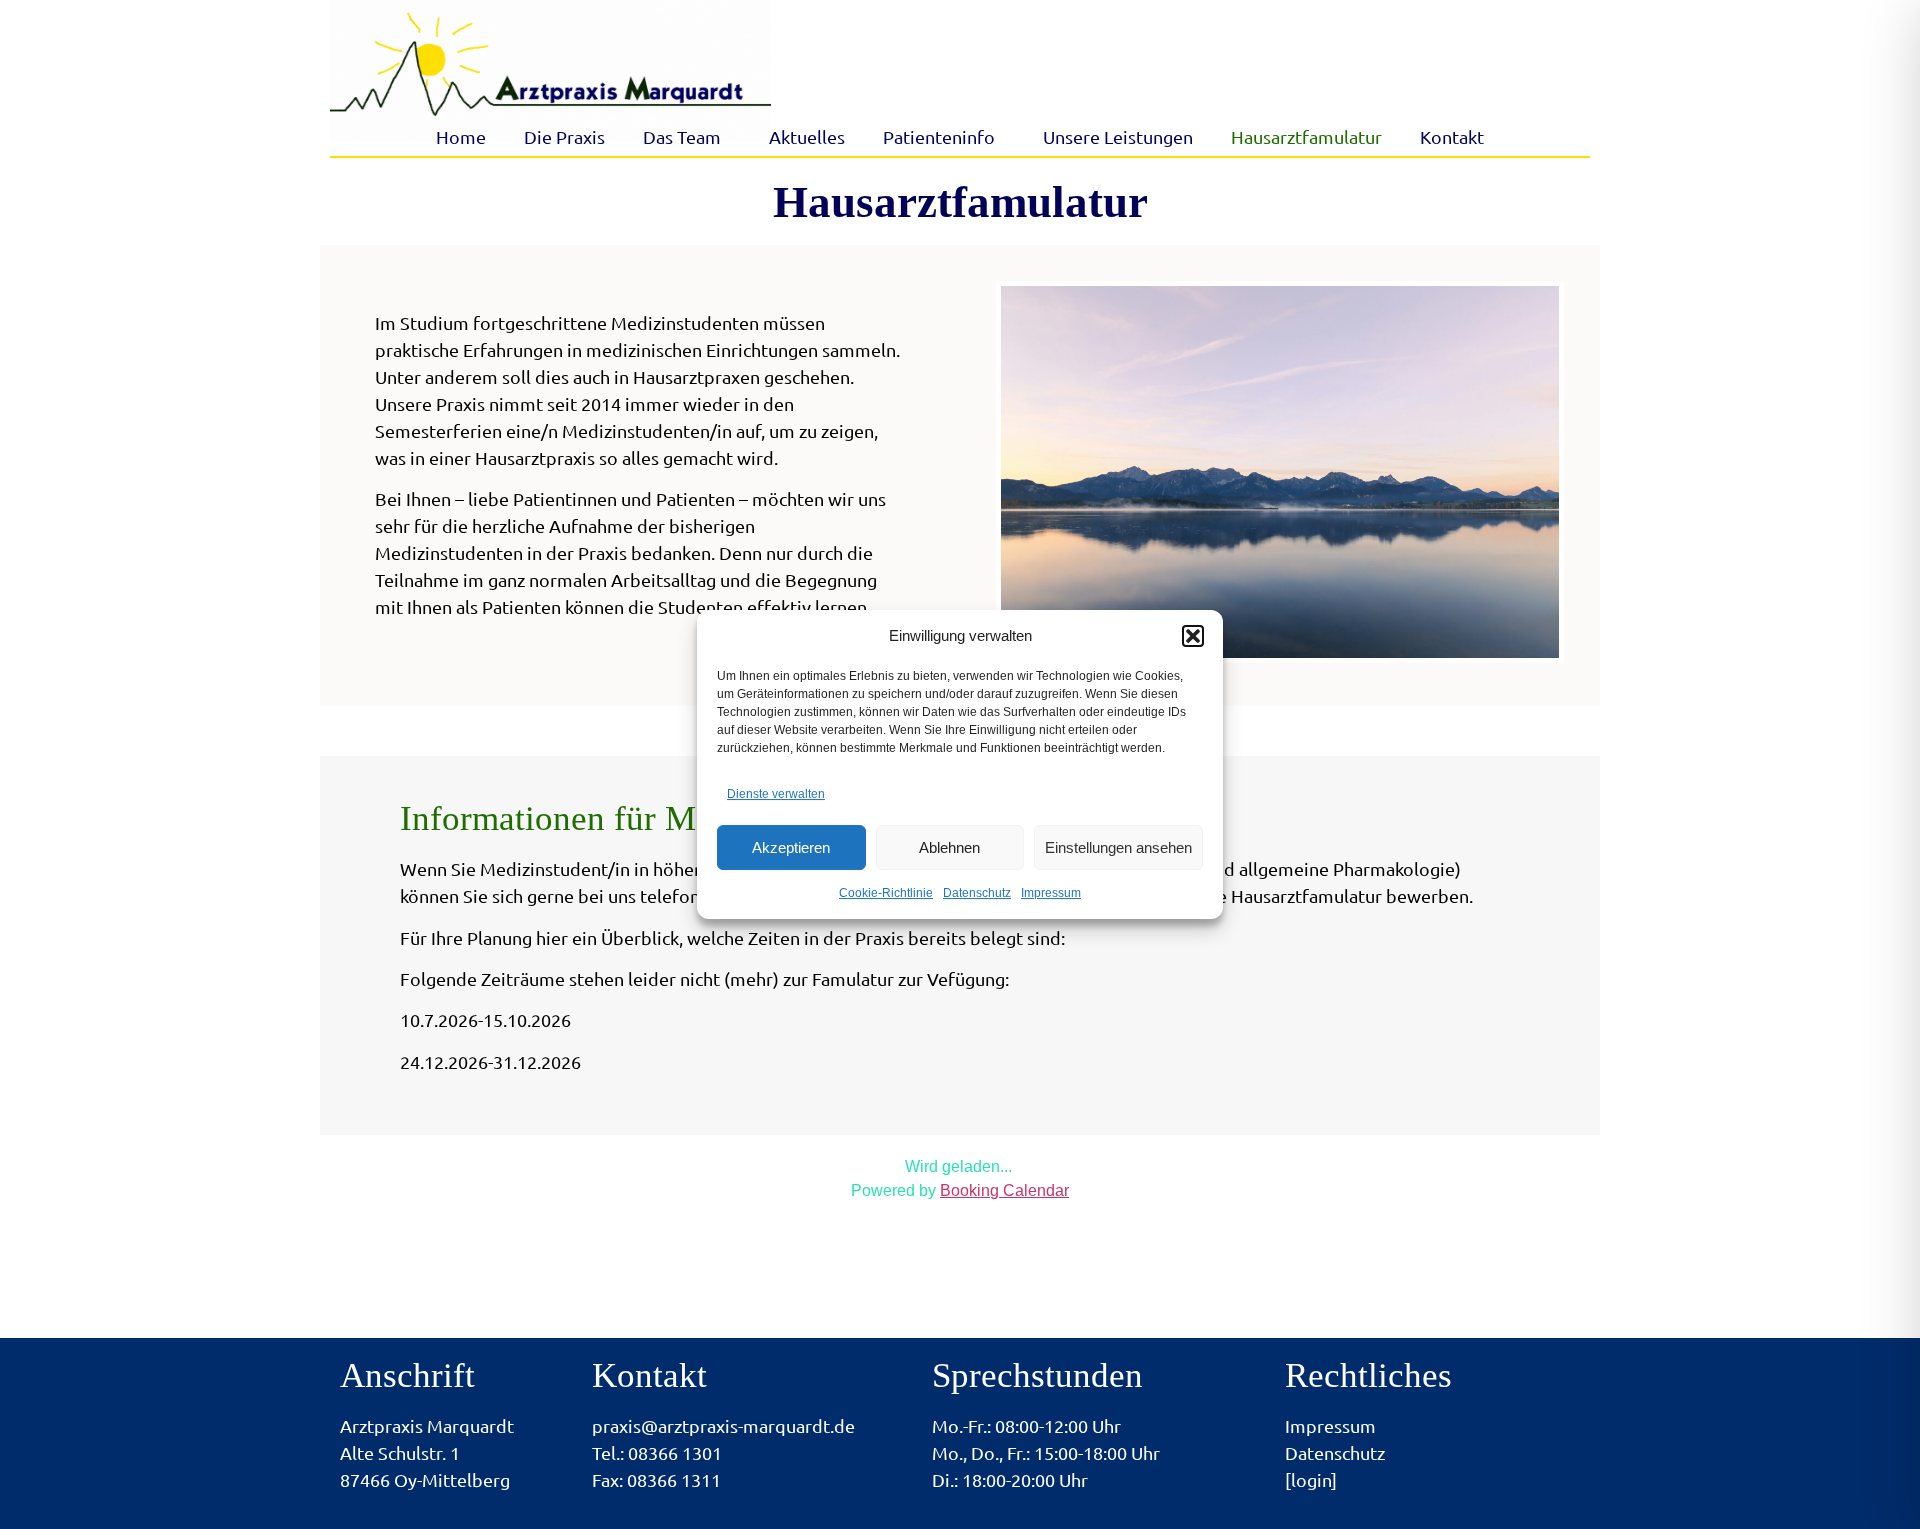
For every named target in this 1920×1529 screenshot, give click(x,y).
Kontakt (1452, 137)
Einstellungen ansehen (1118, 847)
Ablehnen (949, 847)
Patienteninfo (939, 137)
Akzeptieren (791, 847)
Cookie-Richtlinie (886, 893)
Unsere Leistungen (1118, 137)
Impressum (1051, 893)
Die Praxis (564, 137)
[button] (1193, 636)
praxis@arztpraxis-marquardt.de (723, 1426)
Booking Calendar (1004, 1190)
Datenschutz (977, 893)
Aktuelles (807, 137)
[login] (1311, 1480)
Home (461, 137)
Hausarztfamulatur (1306, 137)
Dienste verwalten (776, 794)
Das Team (682, 137)
